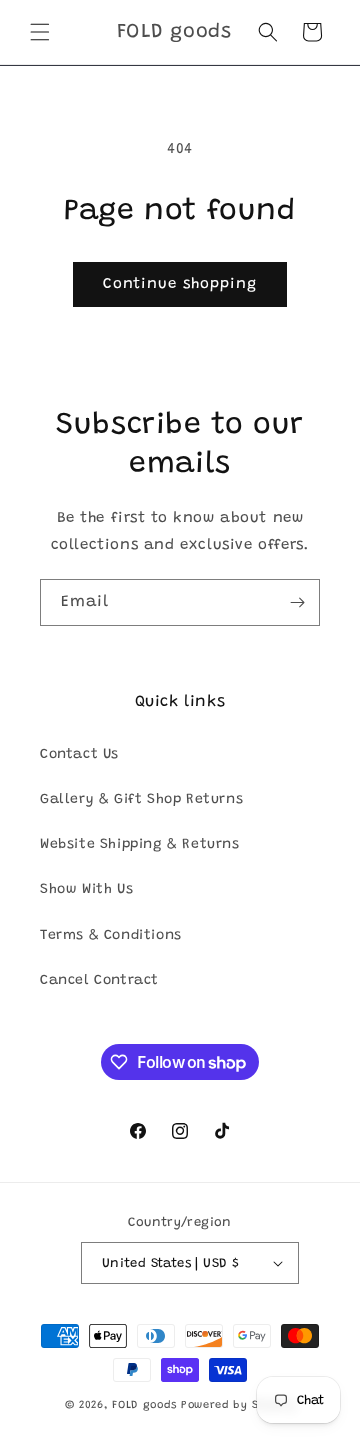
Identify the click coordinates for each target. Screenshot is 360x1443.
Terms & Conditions (111, 936)
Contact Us (79, 755)
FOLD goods (144, 1405)
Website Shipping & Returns (140, 845)
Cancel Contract (99, 981)
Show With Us (86, 890)
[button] (40, 32)
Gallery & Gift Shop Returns (141, 800)
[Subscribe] (297, 602)
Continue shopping (180, 284)
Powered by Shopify (238, 1405)
